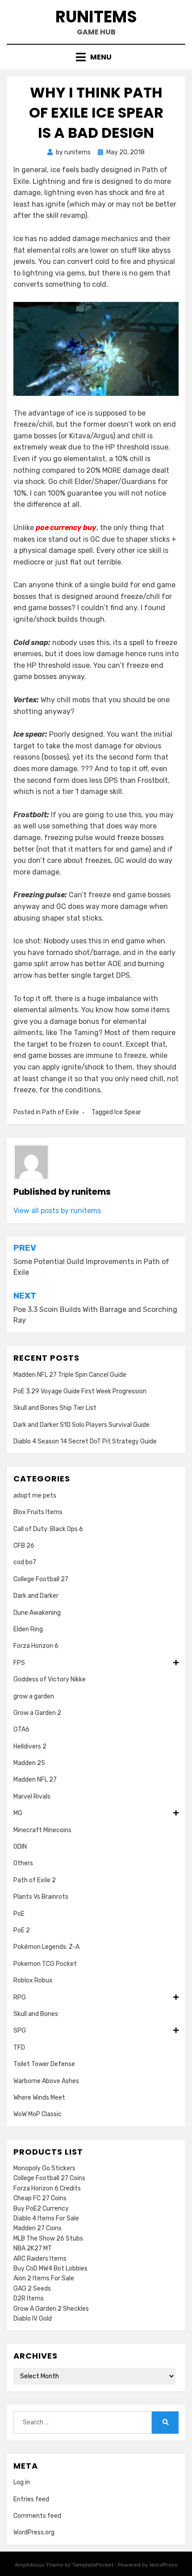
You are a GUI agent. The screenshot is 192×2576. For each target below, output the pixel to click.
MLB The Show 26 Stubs (48, 2239)
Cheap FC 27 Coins (40, 2198)
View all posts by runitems (57, 1211)
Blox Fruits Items (38, 1512)
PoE (19, 1914)
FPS (19, 1663)
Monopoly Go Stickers (44, 2168)
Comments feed (37, 2516)
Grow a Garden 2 (37, 1713)
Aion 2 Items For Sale (44, 2278)
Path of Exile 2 (35, 1880)
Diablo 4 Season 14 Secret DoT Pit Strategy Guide (85, 1441)
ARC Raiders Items (40, 2259)
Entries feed (31, 2499)
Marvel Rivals (32, 1797)
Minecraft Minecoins (42, 1830)
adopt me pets (35, 1496)
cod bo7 (25, 1562)
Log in (22, 2482)
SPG (20, 2031)
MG (18, 1813)
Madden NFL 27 (35, 1780)
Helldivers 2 (30, 1746)
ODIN (20, 1847)
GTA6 (21, 1729)
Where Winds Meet (39, 2098)
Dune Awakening (37, 1613)
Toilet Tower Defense (44, 2064)
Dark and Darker (36, 1596)
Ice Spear (128, 1112)
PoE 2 (22, 1930)
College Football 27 (41, 1579)
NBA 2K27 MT (33, 2248)
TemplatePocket (93, 2565)
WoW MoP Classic (38, 2114)
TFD (19, 2048)
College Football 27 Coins (49, 2178)
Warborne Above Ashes (46, 2081)
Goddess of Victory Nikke (50, 1679)
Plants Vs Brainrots (41, 1897)
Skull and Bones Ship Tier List (55, 1408)
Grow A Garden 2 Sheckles (51, 2309)
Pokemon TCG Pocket (45, 1964)
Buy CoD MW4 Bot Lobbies (50, 2268)
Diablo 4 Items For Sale (46, 2218)
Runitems (96, 17)
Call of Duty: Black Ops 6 (48, 1529)
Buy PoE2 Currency (41, 2209)
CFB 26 (24, 1546)
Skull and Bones (36, 2014)
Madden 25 (29, 1763)
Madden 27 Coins (38, 2228)
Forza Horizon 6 (36, 1646)
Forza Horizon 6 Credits (47, 2188)
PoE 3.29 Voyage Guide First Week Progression (80, 1391)
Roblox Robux (33, 1980)
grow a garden (34, 1696)
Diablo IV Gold (33, 2319)
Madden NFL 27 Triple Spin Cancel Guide (70, 1375)
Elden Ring (28, 1629)
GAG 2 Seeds (32, 2289)
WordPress (164, 2565)
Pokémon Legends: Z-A (46, 1947)
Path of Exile (61, 1112)
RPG (20, 1997)
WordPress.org (34, 2532)
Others (23, 1863)
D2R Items (29, 2298)
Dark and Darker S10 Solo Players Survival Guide (81, 1425)
